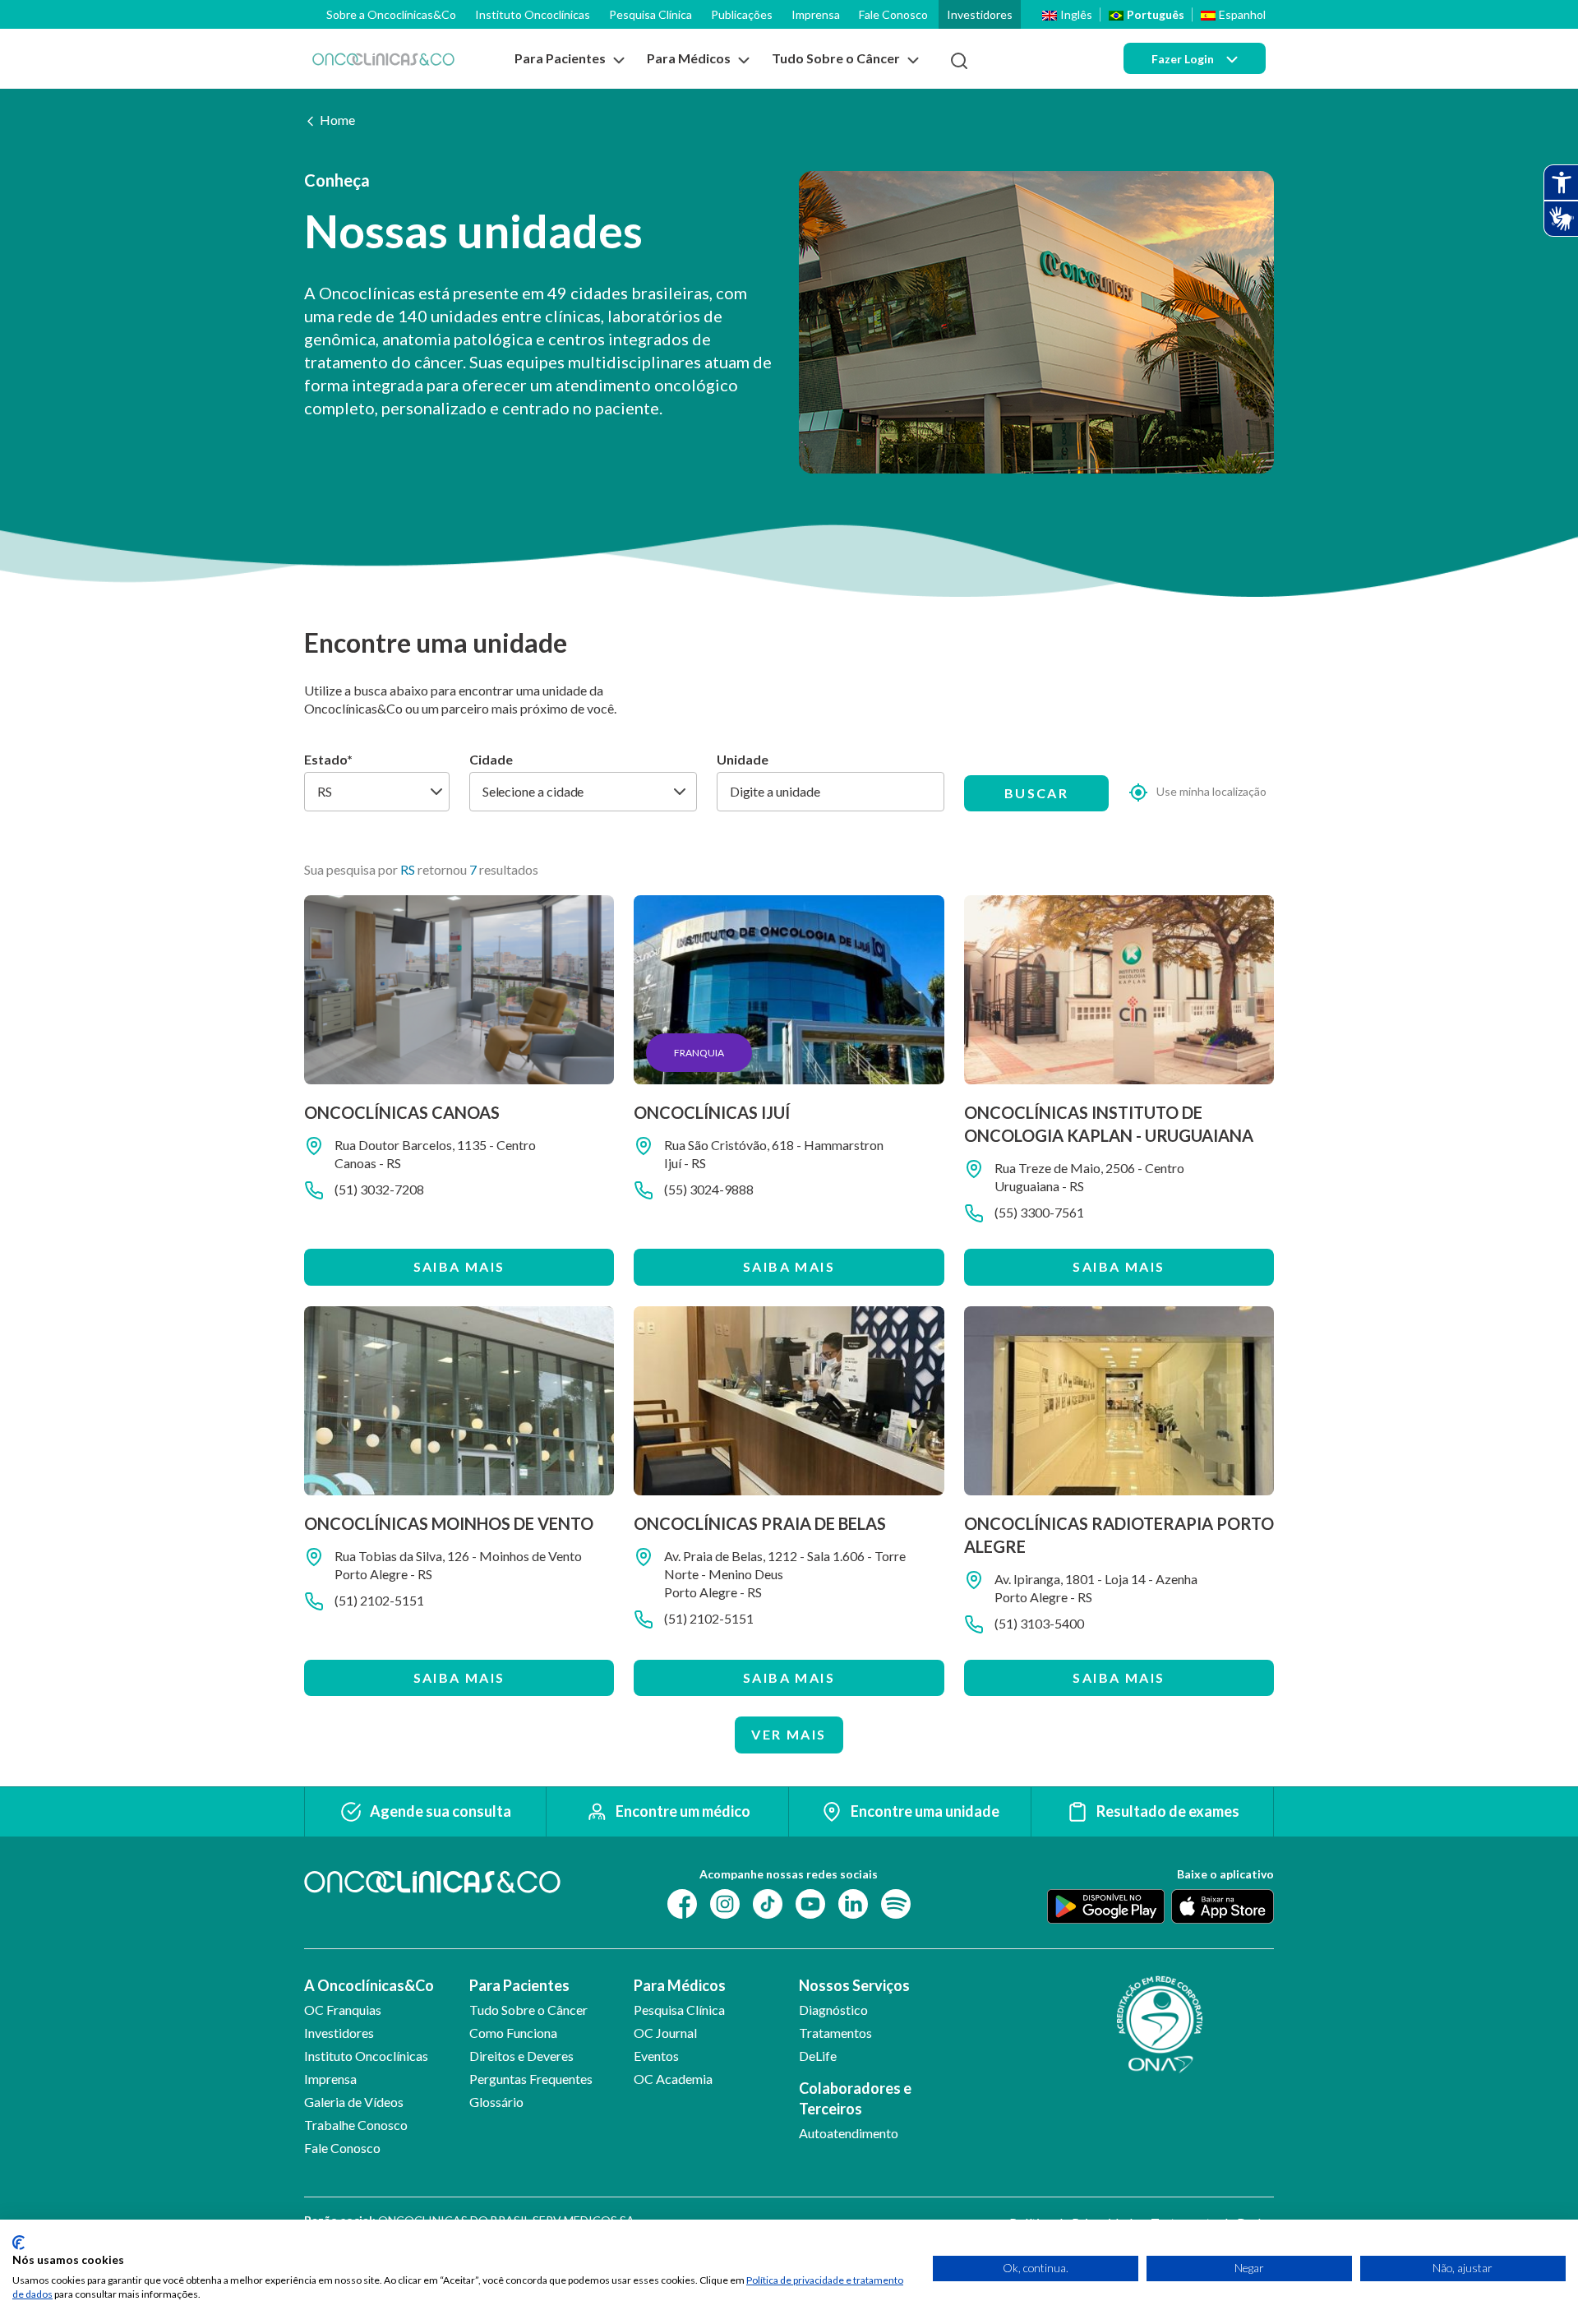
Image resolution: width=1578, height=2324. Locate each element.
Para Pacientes (519, 1985)
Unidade (743, 759)
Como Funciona (513, 2033)
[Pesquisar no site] (959, 61)
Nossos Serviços (854, 1985)
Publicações (742, 14)
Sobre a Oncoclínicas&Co (391, 14)
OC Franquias (343, 2010)
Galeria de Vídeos (354, 2102)
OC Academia (673, 2079)
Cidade (491, 759)
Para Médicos (680, 1985)
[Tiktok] (768, 1902)
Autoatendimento (849, 2133)
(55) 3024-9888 (709, 1189)
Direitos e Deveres (521, 2056)
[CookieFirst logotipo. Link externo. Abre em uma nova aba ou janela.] (18, 2243)
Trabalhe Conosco (356, 2125)
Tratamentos (835, 2033)
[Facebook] (682, 1902)
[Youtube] (810, 1902)
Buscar (1036, 793)
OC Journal (665, 2033)
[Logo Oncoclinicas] (383, 59)
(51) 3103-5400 (1039, 1623)
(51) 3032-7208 (379, 1189)
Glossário (496, 2102)
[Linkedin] (853, 1902)
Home (337, 120)
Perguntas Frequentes (531, 2079)
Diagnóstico (833, 2010)
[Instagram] (725, 1902)
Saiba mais (459, 1266)
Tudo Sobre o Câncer (528, 2010)
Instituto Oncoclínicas (533, 14)
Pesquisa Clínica (651, 14)
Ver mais (789, 1734)
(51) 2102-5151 (379, 1600)
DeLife (818, 2056)
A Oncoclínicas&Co (369, 1985)
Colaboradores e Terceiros (855, 2098)
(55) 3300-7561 (1039, 1212)
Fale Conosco (893, 14)
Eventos (656, 2056)
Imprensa (816, 14)
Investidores (980, 14)
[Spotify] (896, 1902)
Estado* (328, 759)
